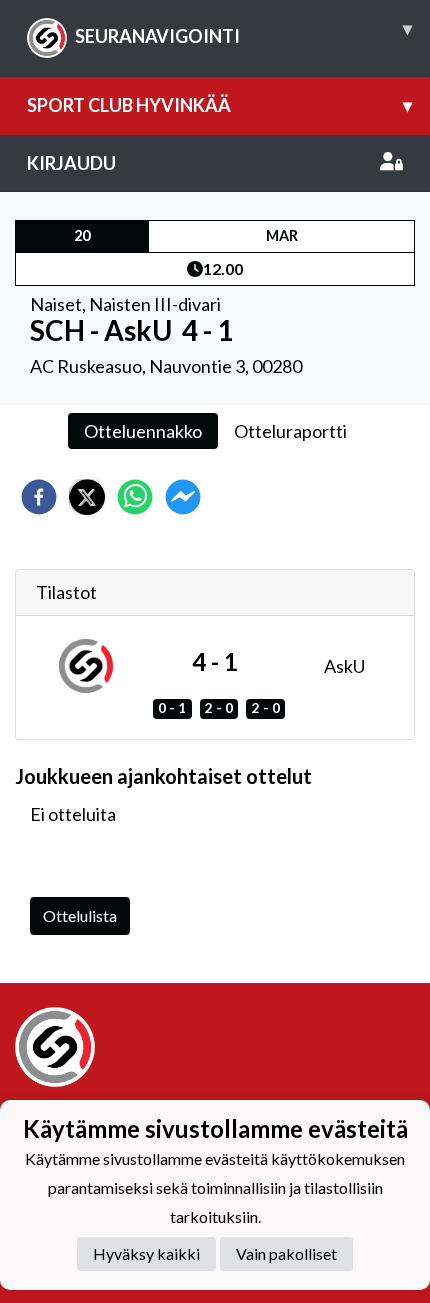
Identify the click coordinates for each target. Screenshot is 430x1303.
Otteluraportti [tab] (290, 431)
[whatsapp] (135, 497)
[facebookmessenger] (183, 497)
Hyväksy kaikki (146, 1253)
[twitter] (87, 497)
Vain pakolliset (286, 1253)
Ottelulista (80, 915)
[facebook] (39, 497)
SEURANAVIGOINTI (243, 32)
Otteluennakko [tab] (143, 431)
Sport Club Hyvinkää (219, 105)
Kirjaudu (71, 163)
